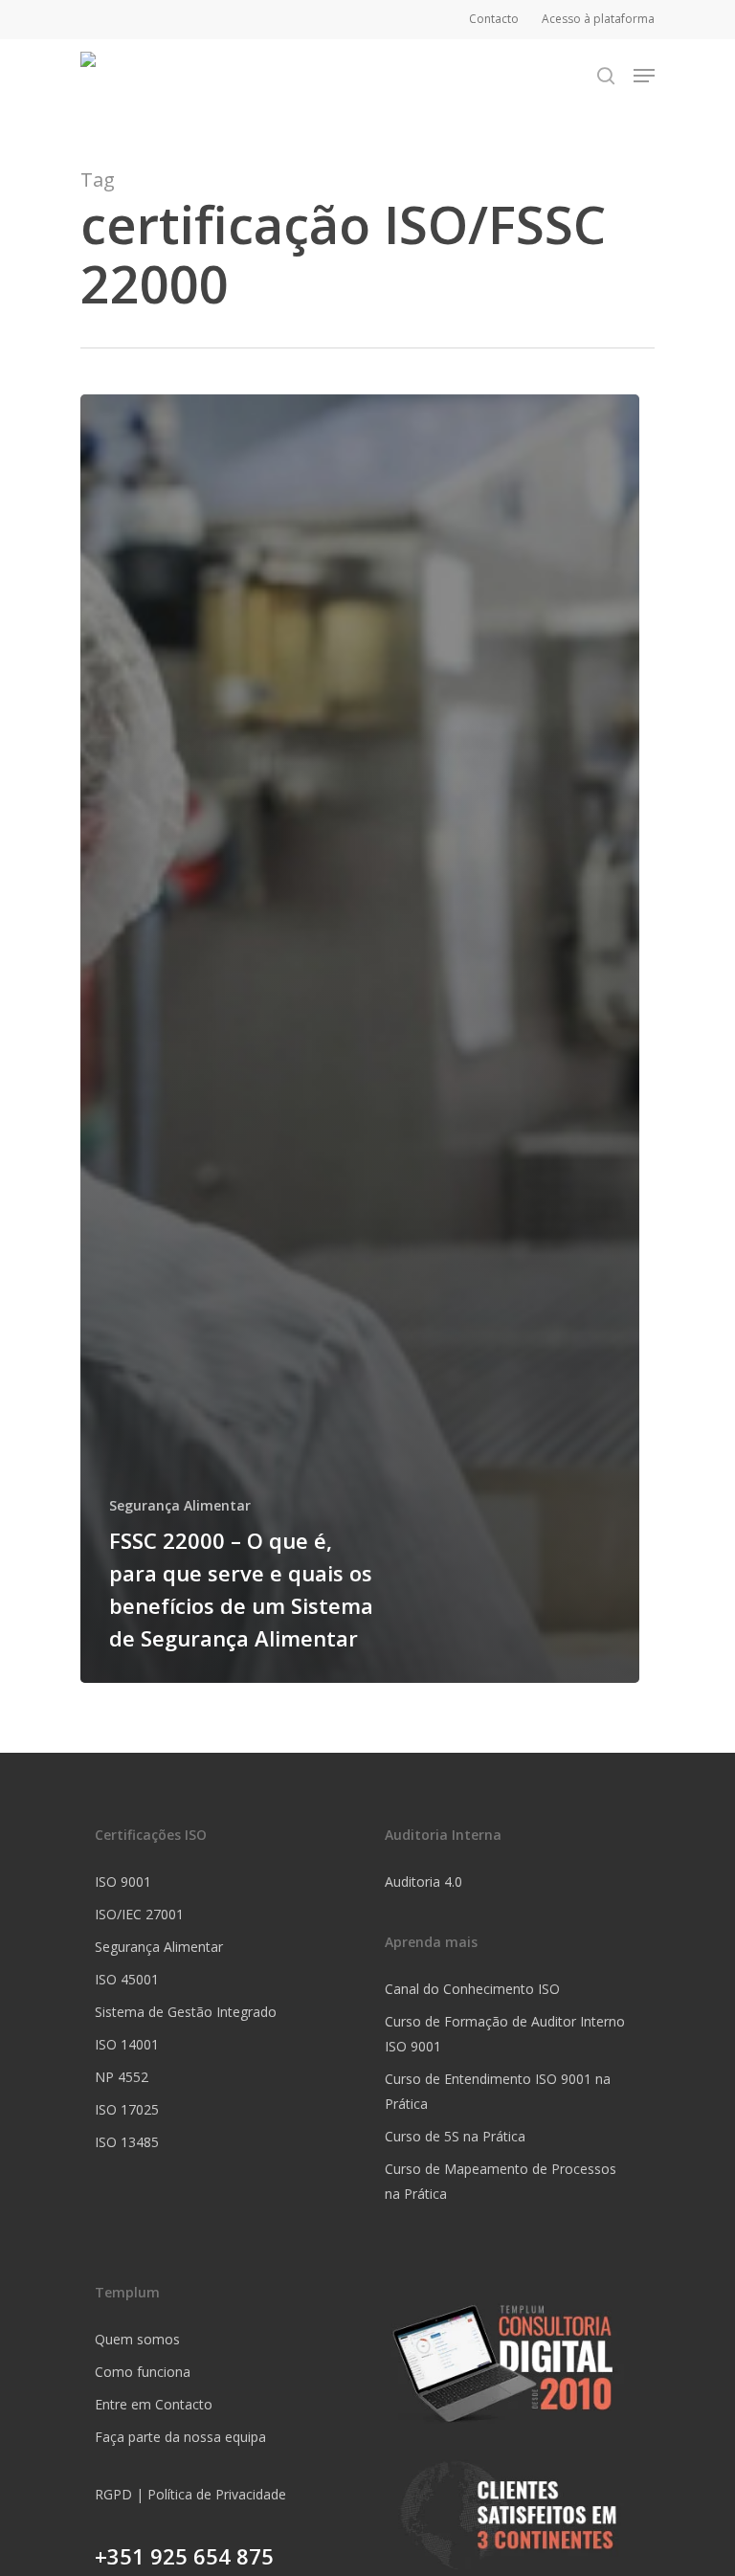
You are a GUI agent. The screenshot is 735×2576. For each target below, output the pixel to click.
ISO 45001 (127, 1979)
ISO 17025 (127, 2109)
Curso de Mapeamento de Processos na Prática (501, 2181)
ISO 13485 (127, 2142)
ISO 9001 (123, 1882)
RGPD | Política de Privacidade (190, 2494)
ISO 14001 (127, 2044)
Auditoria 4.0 (423, 1882)
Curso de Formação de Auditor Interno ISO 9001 (505, 2034)
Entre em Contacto (154, 2404)
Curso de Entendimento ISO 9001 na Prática (498, 2091)
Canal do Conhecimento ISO (472, 1989)
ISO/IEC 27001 (139, 1914)
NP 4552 (122, 2077)
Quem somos (137, 2339)
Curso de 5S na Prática (455, 2136)
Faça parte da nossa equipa (180, 2437)
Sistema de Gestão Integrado (186, 2012)
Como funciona (143, 2372)
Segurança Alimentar (180, 1505)
